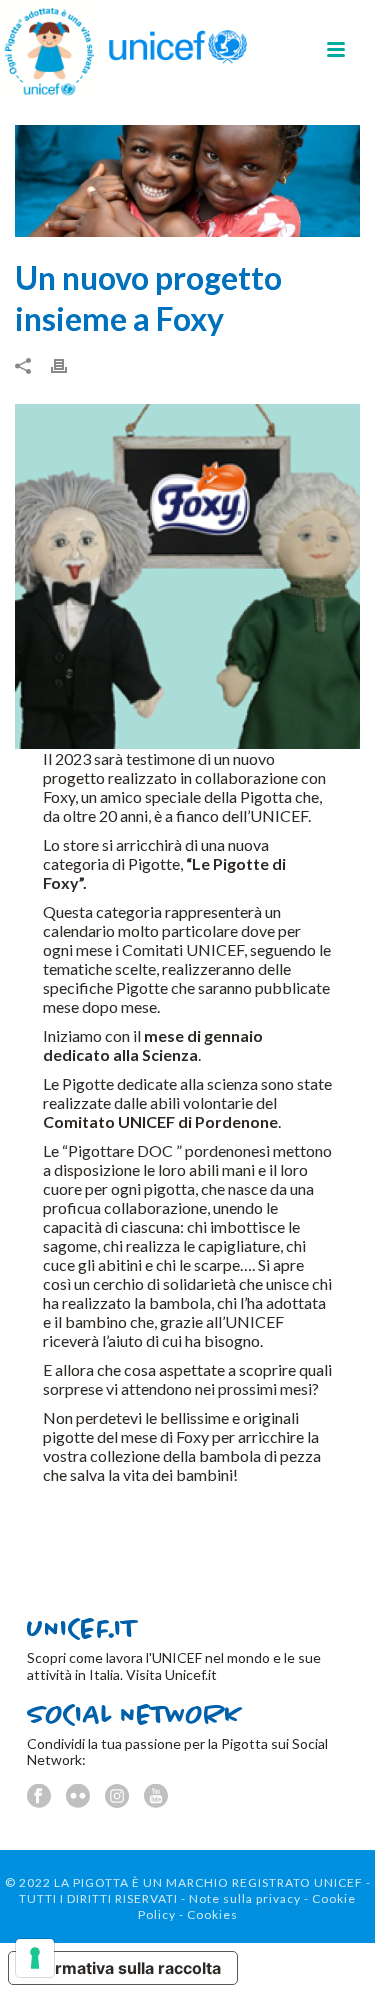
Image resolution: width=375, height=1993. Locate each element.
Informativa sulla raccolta (123, 1968)
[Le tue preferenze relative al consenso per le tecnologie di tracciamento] (35, 1958)
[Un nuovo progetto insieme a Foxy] (187, 181)
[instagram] (117, 1797)
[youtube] (156, 1797)
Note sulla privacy (245, 1898)
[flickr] (78, 1797)
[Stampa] (69, 364)
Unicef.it (191, 1674)
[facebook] (39, 1797)
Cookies (212, 1914)
